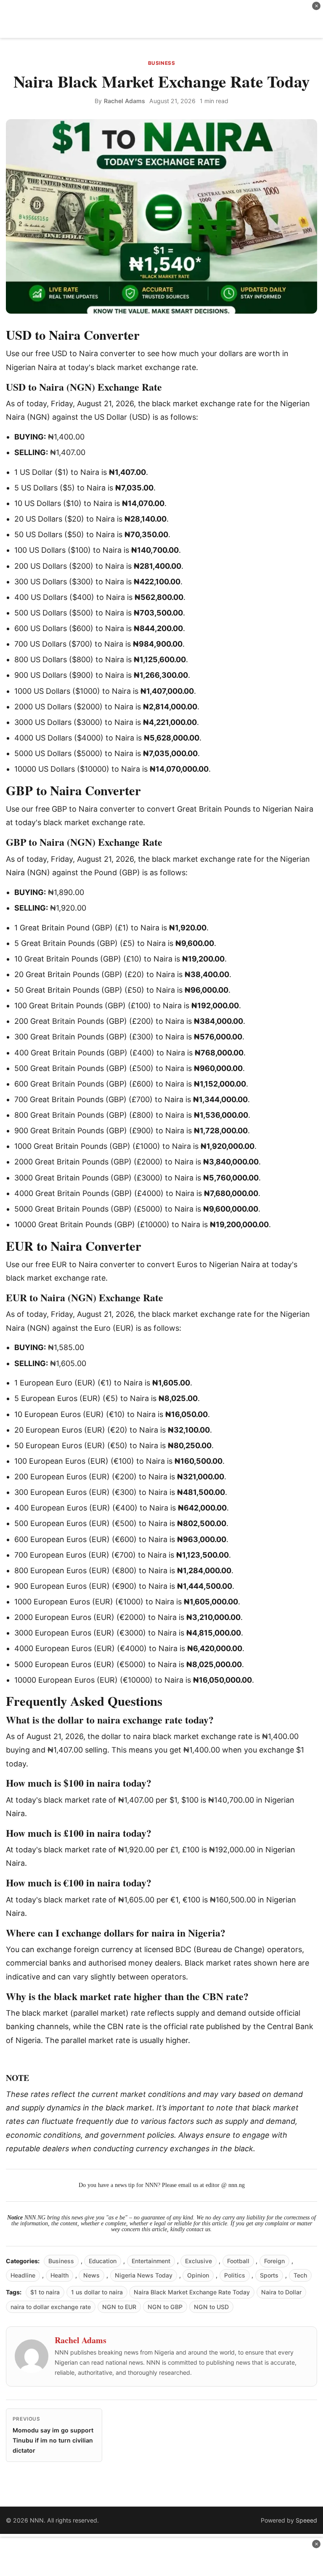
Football (238, 2261)
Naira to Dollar (281, 2292)
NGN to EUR (119, 2307)
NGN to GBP (165, 2307)
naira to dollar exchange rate (51, 2307)
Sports (269, 2275)
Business (162, 63)
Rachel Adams (124, 101)
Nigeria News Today (144, 2275)
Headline (23, 2275)
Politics (235, 2275)
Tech (300, 2275)
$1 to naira (45, 2292)
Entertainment (151, 2261)
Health (60, 2275)
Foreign (274, 2261)
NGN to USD (211, 2307)
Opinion (198, 2275)
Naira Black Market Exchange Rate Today (192, 2292)
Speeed (306, 2520)
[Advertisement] (161, 19)
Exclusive (199, 2261)
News (91, 2275)
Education (103, 2261)
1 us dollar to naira (97, 2292)
